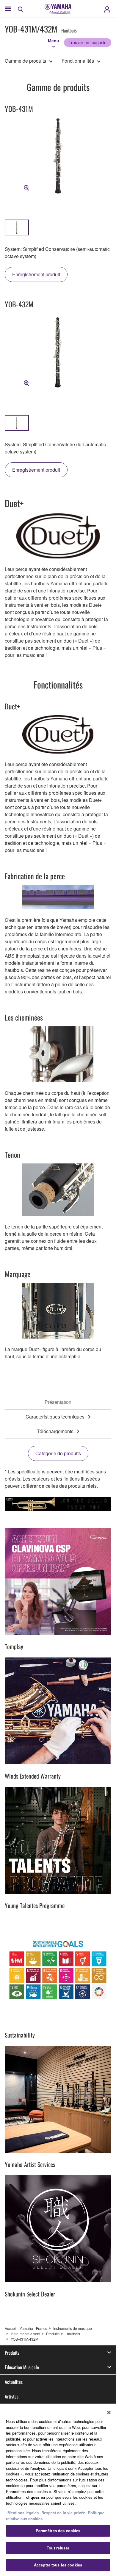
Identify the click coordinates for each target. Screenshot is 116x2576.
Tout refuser (58, 2548)
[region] (58, 2490)
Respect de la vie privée (63, 2513)
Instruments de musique (73, 2328)
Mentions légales (23, 2513)
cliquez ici (36, 2497)
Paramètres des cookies (58, 2531)
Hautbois (73, 2334)
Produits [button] (12, 2353)
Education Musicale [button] (22, 2367)
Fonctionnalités (78, 61)
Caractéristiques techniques (55, 1417)
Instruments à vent (25, 2334)
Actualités (14, 2382)
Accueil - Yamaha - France (26, 2328)
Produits (53, 2334)
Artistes (12, 2396)
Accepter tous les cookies (58, 2565)
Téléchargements (55, 1431)
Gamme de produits (25, 61)
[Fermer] (109, 2413)
